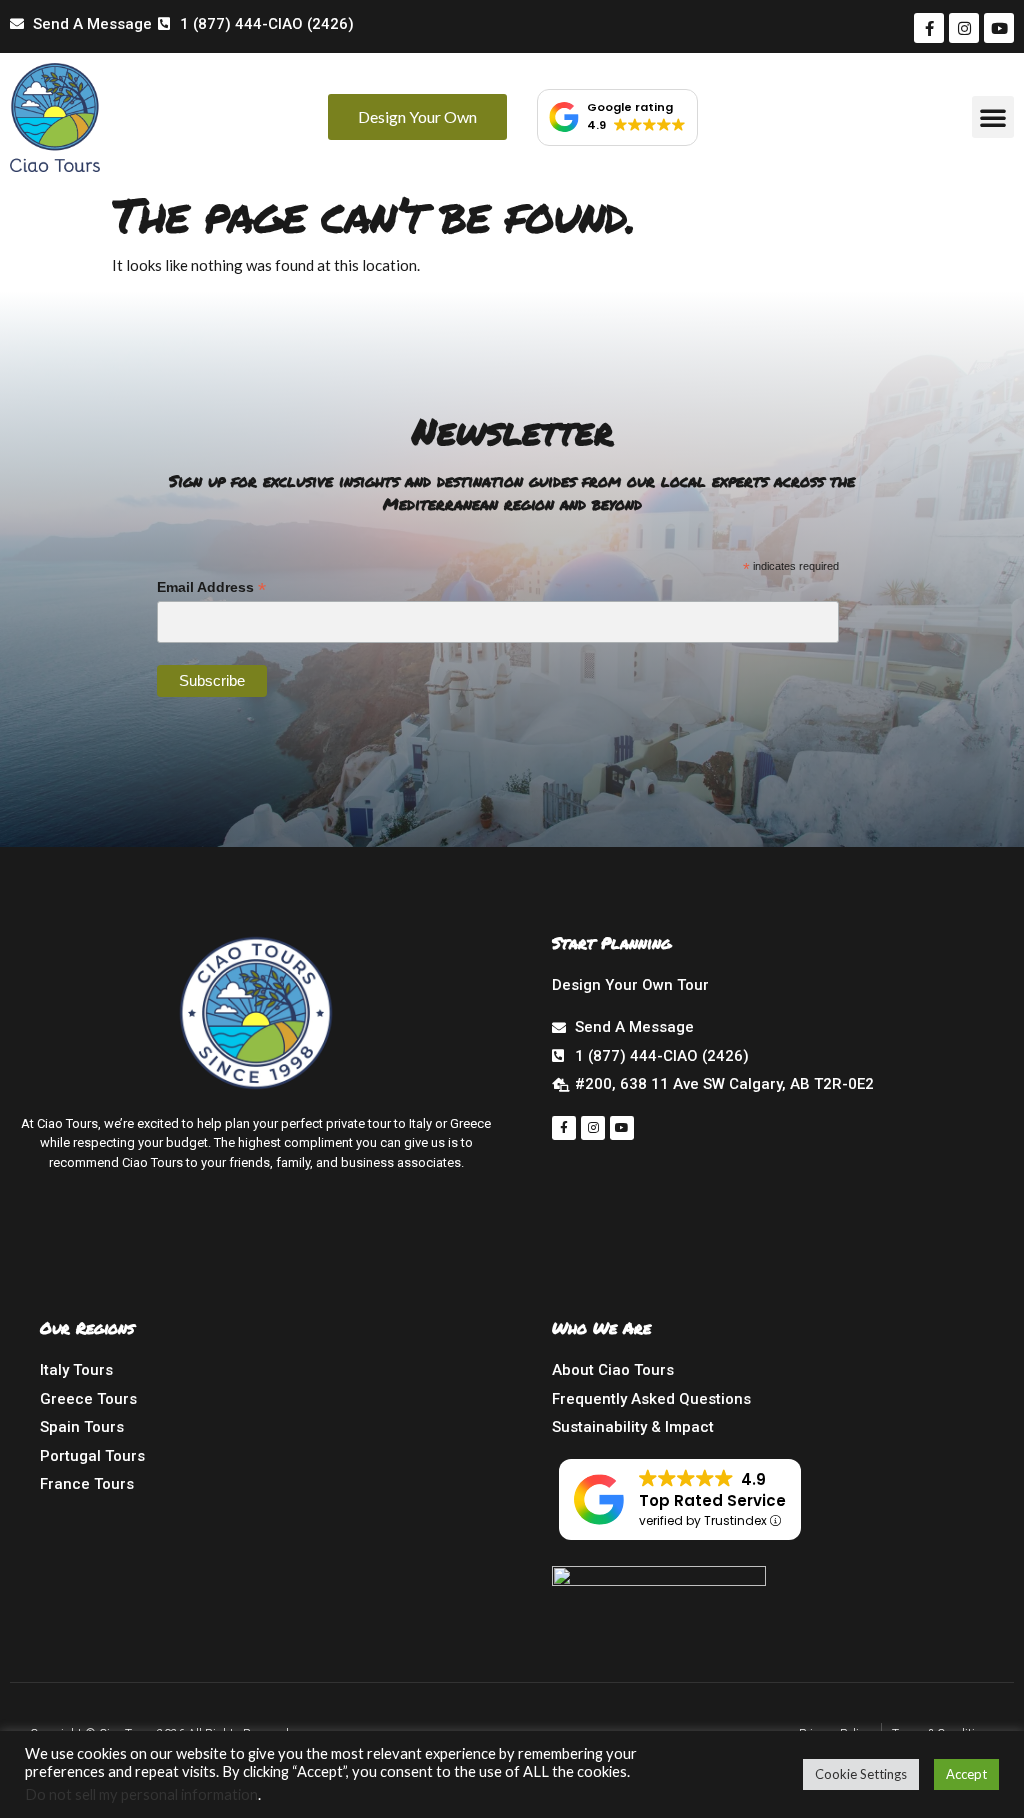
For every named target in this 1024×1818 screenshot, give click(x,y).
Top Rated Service (712, 1500)
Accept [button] (966, 1774)
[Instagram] (964, 28)
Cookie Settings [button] (861, 1774)
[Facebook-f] (929, 28)
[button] (993, 117)
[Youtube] (999, 28)
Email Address (211, 588)
